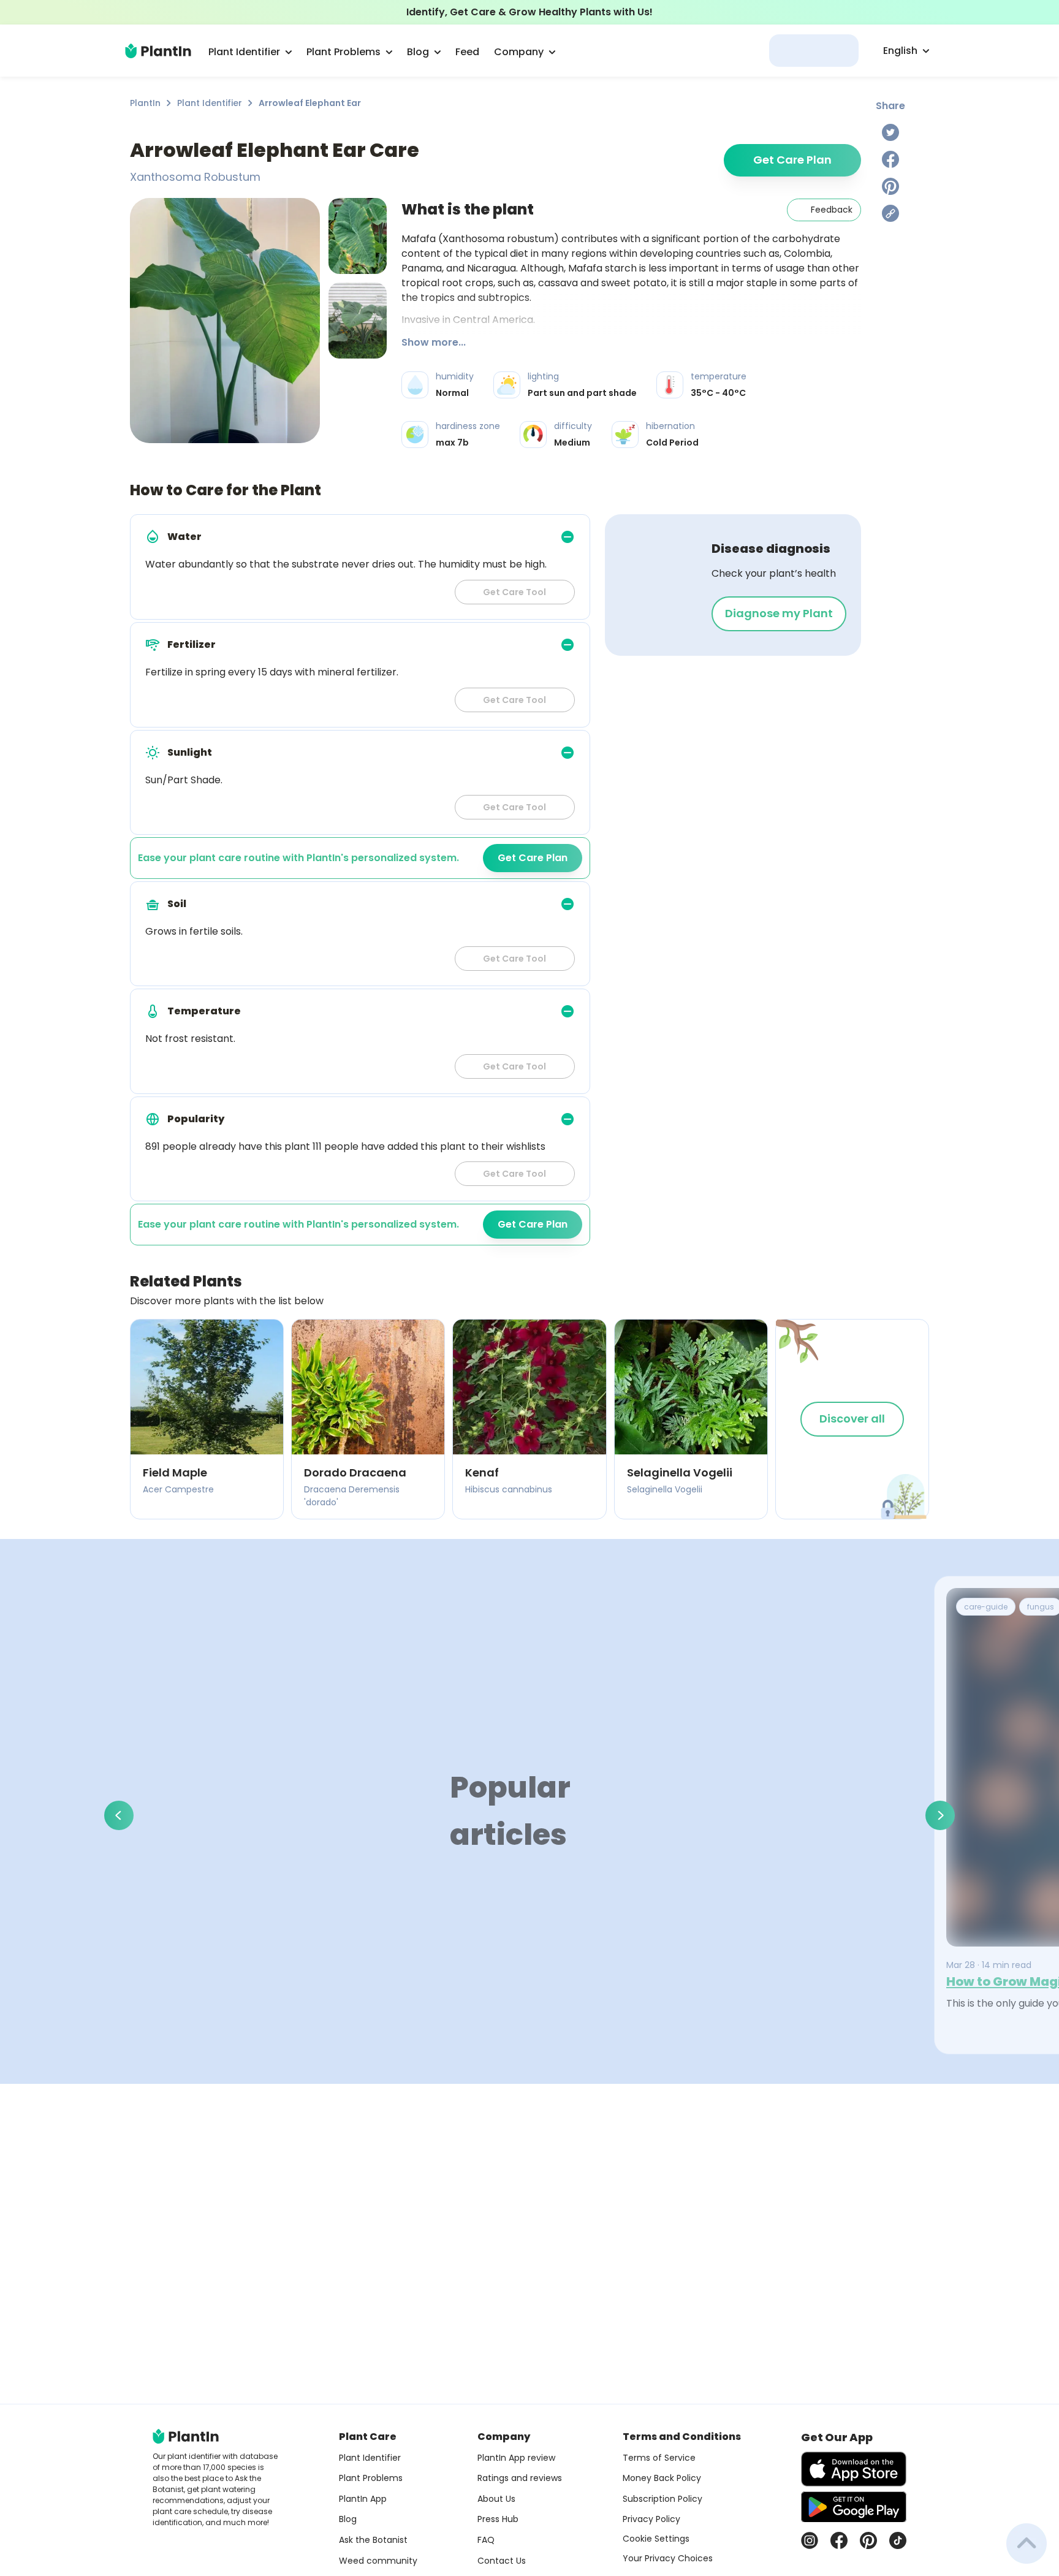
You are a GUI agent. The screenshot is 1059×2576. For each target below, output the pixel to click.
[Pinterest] (890, 186)
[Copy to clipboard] (890, 213)
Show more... (434, 342)
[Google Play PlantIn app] (854, 2507)
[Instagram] (810, 2540)
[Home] (158, 51)
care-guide (986, 1607)
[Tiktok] (898, 2540)
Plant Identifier (210, 103)
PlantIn (145, 103)
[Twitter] (890, 132)
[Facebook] (890, 159)
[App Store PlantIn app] (854, 2469)
